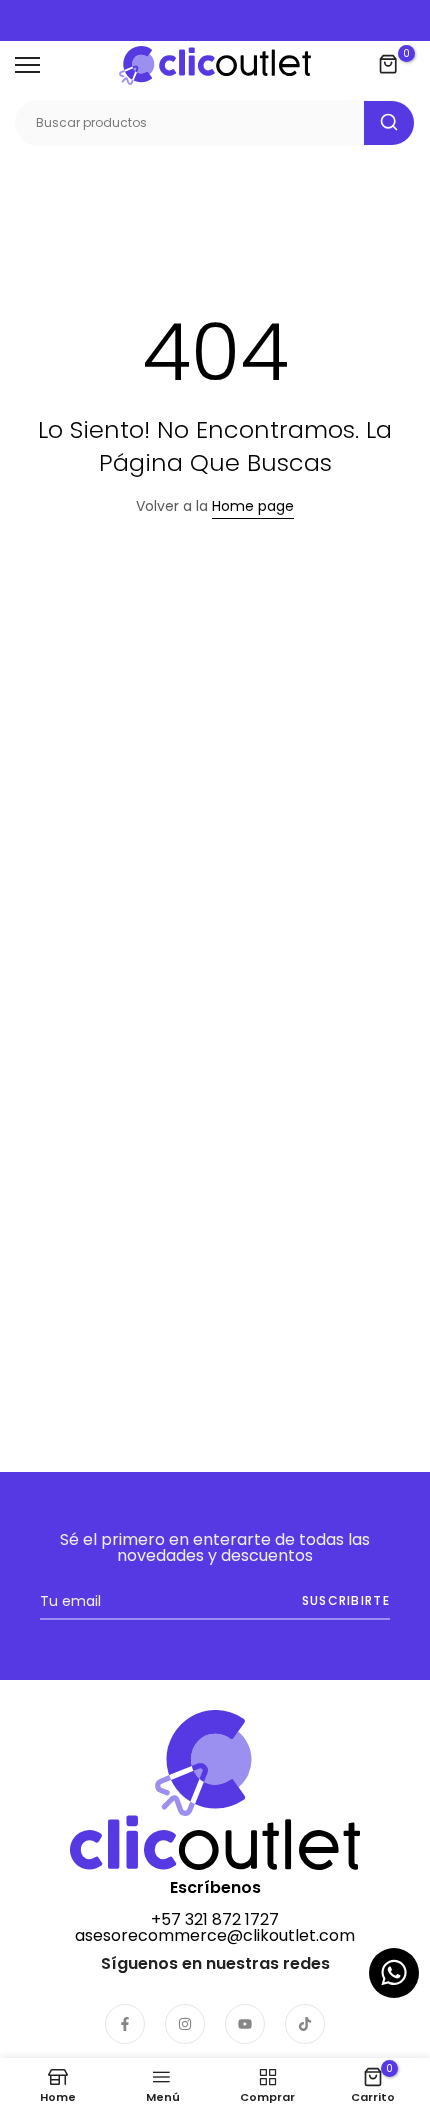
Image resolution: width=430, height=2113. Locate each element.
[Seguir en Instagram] (185, 2024)
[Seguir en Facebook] (125, 2024)
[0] (389, 65)
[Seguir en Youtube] (245, 2024)
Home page (253, 506)
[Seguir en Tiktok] (305, 2024)
